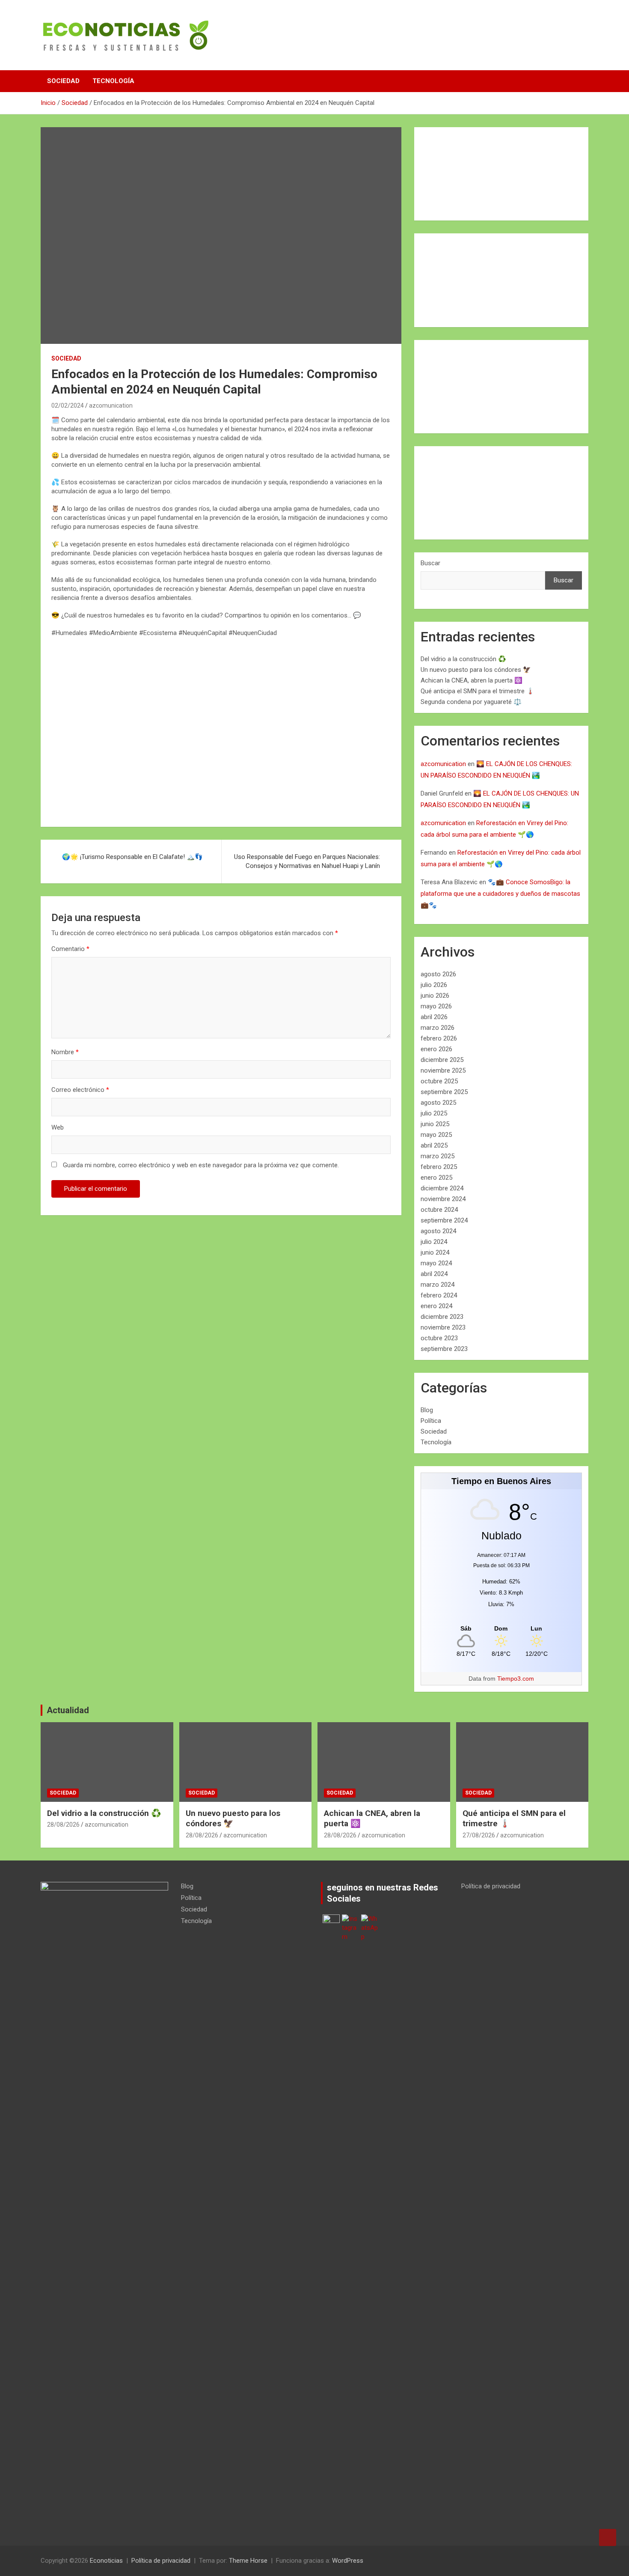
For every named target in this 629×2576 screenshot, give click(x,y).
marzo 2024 (438, 1285)
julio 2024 (434, 1242)
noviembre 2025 (443, 1070)
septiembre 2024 (444, 1220)
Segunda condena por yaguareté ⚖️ (471, 702)
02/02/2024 (68, 405)
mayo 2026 (436, 1006)
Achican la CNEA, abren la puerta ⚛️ (472, 680)
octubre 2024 (439, 1210)
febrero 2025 (439, 1167)
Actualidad (68, 1710)
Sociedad (63, 81)
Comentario (70, 949)
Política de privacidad (491, 1886)
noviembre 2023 (443, 1327)
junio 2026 (435, 996)
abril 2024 (434, 1274)
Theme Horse (248, 2561)
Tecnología (113, 81)
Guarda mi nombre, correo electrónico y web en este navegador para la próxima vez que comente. (201, 1165)
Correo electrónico (80, 1090)
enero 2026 (436, 1049)
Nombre (65, 1052)
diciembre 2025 (442, 1060)
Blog (427, 1410)
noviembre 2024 (443, 1199)
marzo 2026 (438, 1028)
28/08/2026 (63, 1825)
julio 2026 (434, 985)
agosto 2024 (438, 1231)
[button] (65, 731)
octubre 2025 (439, 1081)
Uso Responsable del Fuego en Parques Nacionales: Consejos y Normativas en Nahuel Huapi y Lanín (307, 861)
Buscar (430, 563)
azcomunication (111, 405)
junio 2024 (435, 1252)
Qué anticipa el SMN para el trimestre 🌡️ (478, 691)
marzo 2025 (438, 1156)
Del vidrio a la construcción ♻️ (463, 659)
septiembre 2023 (444, 1349)
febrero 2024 (439, 1295)
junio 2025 (435, 1124)
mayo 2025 (436, 1135)
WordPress (348, 2561)
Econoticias (106, 2561)
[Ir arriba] (608, 2537)
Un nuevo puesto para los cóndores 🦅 (476, 670)
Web (58, 1127)
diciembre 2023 (442, 1317)
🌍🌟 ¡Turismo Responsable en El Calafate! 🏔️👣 (132, 857)
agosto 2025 (438, 1103)
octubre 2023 (439, 1338)
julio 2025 (434, 1113)
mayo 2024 (436, 1263)
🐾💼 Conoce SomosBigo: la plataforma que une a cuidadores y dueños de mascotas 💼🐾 (500, 894)
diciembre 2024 (442, 1188)
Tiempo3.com (516, 1679)
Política (431, 1421)
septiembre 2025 (444, 1092)
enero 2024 (436, 1306)
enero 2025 (436, 1178)
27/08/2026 (479, 1835)
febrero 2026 (439, 1038)
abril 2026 (434, 1017)
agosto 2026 (438, 974)
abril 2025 (434, 1145)
